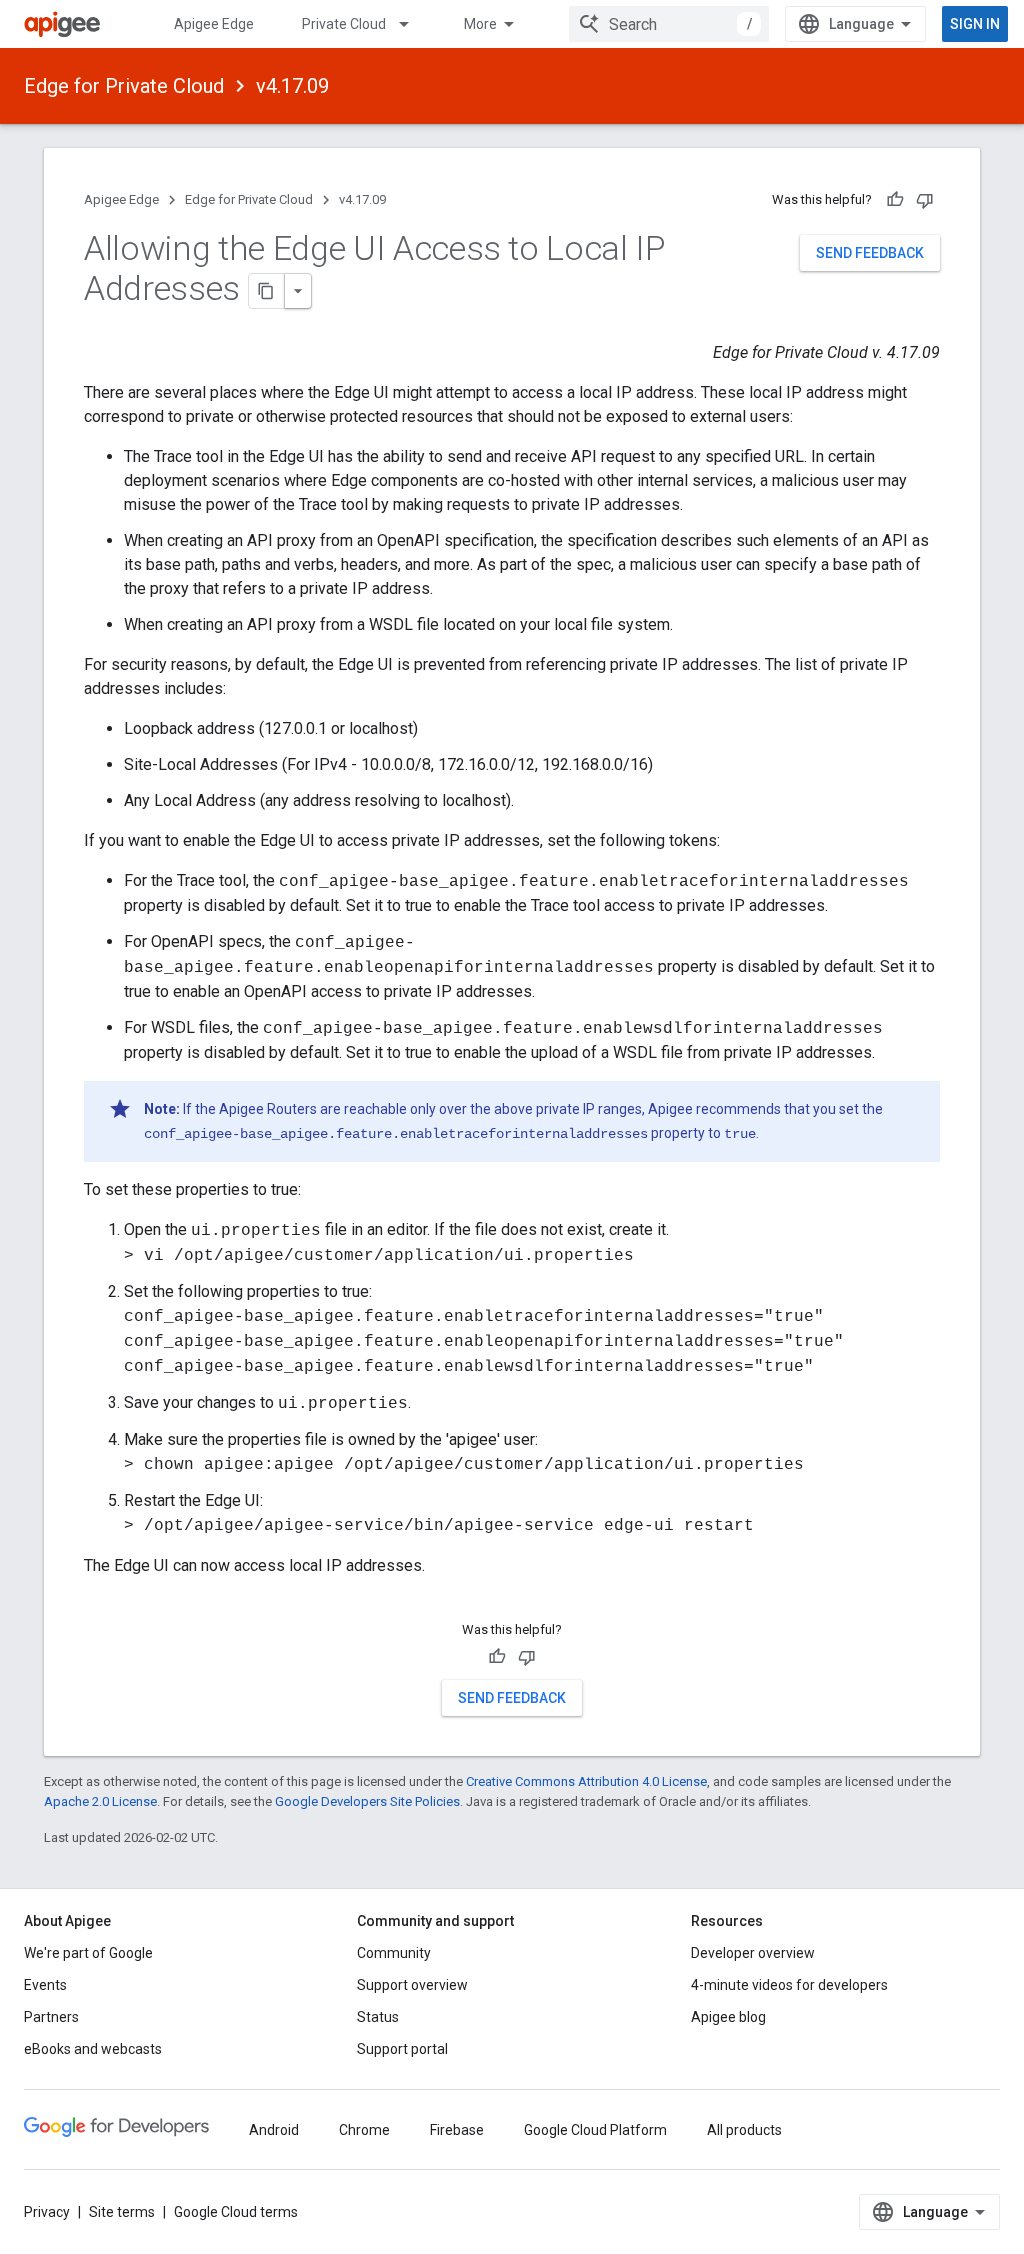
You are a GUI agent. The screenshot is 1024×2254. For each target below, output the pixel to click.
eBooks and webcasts (93, 2049)
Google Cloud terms (236, 2212)
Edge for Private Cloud (124, 86)
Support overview (412, 1985)
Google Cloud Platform (595, 2130)
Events (45, 1985)
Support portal (402, 2049)
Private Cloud (344, 24)
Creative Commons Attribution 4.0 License (586, 1781)
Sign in (975, 24)
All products (744, 2130)
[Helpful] (895, 200)
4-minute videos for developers (789, 1985)
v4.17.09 (292, 86)
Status (378, 2017)
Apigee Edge (214, 24)
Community (394, 1953)
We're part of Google (88, 1953)
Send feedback (870, 253)
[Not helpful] (925, 200)
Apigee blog (728, 2017)
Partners (51, 2017)
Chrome (364, 2130)
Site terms (122, 2212)
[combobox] (669, 24)
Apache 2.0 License (100, 1801)
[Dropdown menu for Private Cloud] (413, 24)
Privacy (47, 2212)
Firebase (457, 2130)
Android (274, 2130)
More (480, 24)
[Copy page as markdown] (267, 291)
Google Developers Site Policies (367, 1801)
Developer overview (753, 1953)
